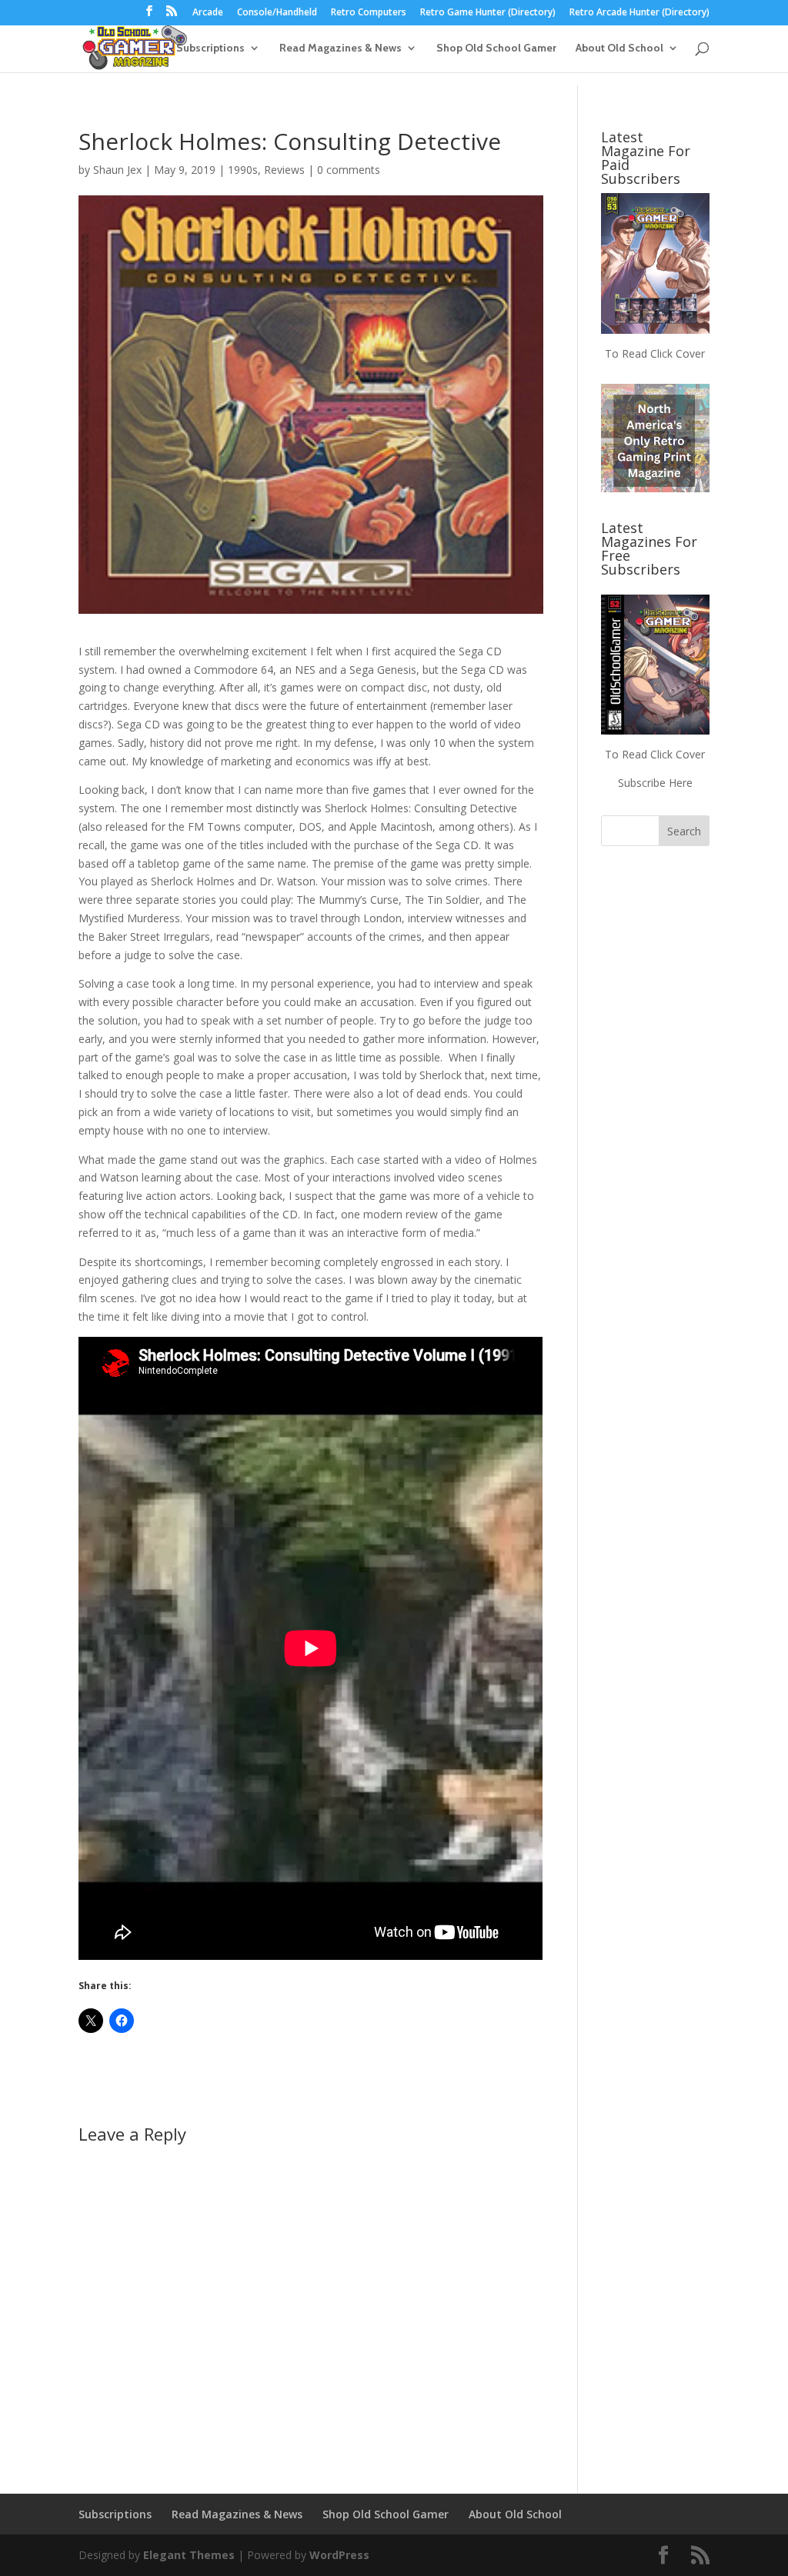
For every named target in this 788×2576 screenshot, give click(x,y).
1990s (243, 170)
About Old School (619, 48)
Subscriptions (210, 48)
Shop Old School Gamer (496, 48)
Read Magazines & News (341, 48)
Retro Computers (369, 13)
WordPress (339, 2555)
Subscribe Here (655, 783)
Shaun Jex (117, 170)
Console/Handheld (277, 13)
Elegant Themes (189, 2555)
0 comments (349, 170)
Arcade (208, 13)
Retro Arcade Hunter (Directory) (639, 13)
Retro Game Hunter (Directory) (488, 13)
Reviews (284, 170)
